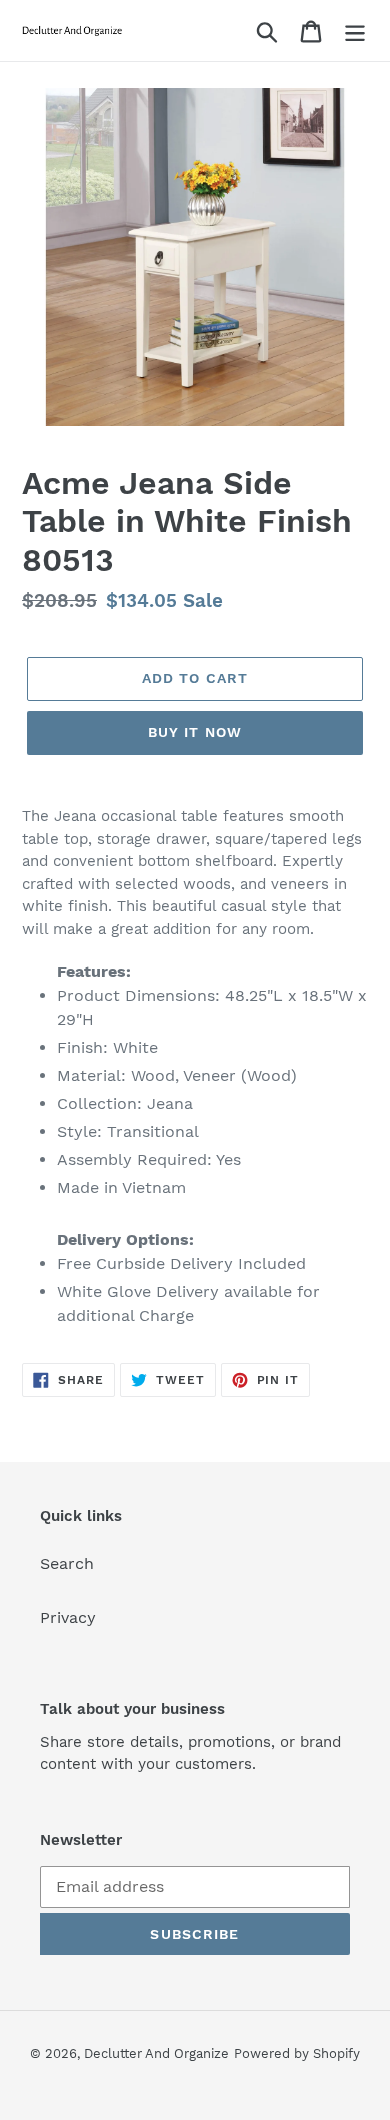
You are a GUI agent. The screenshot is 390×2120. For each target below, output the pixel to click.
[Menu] (355, 30)
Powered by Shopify (297, 2053)
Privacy (68, 1617)
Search (67, 1563)
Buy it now (195, 732)
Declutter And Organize (156, 2053)
